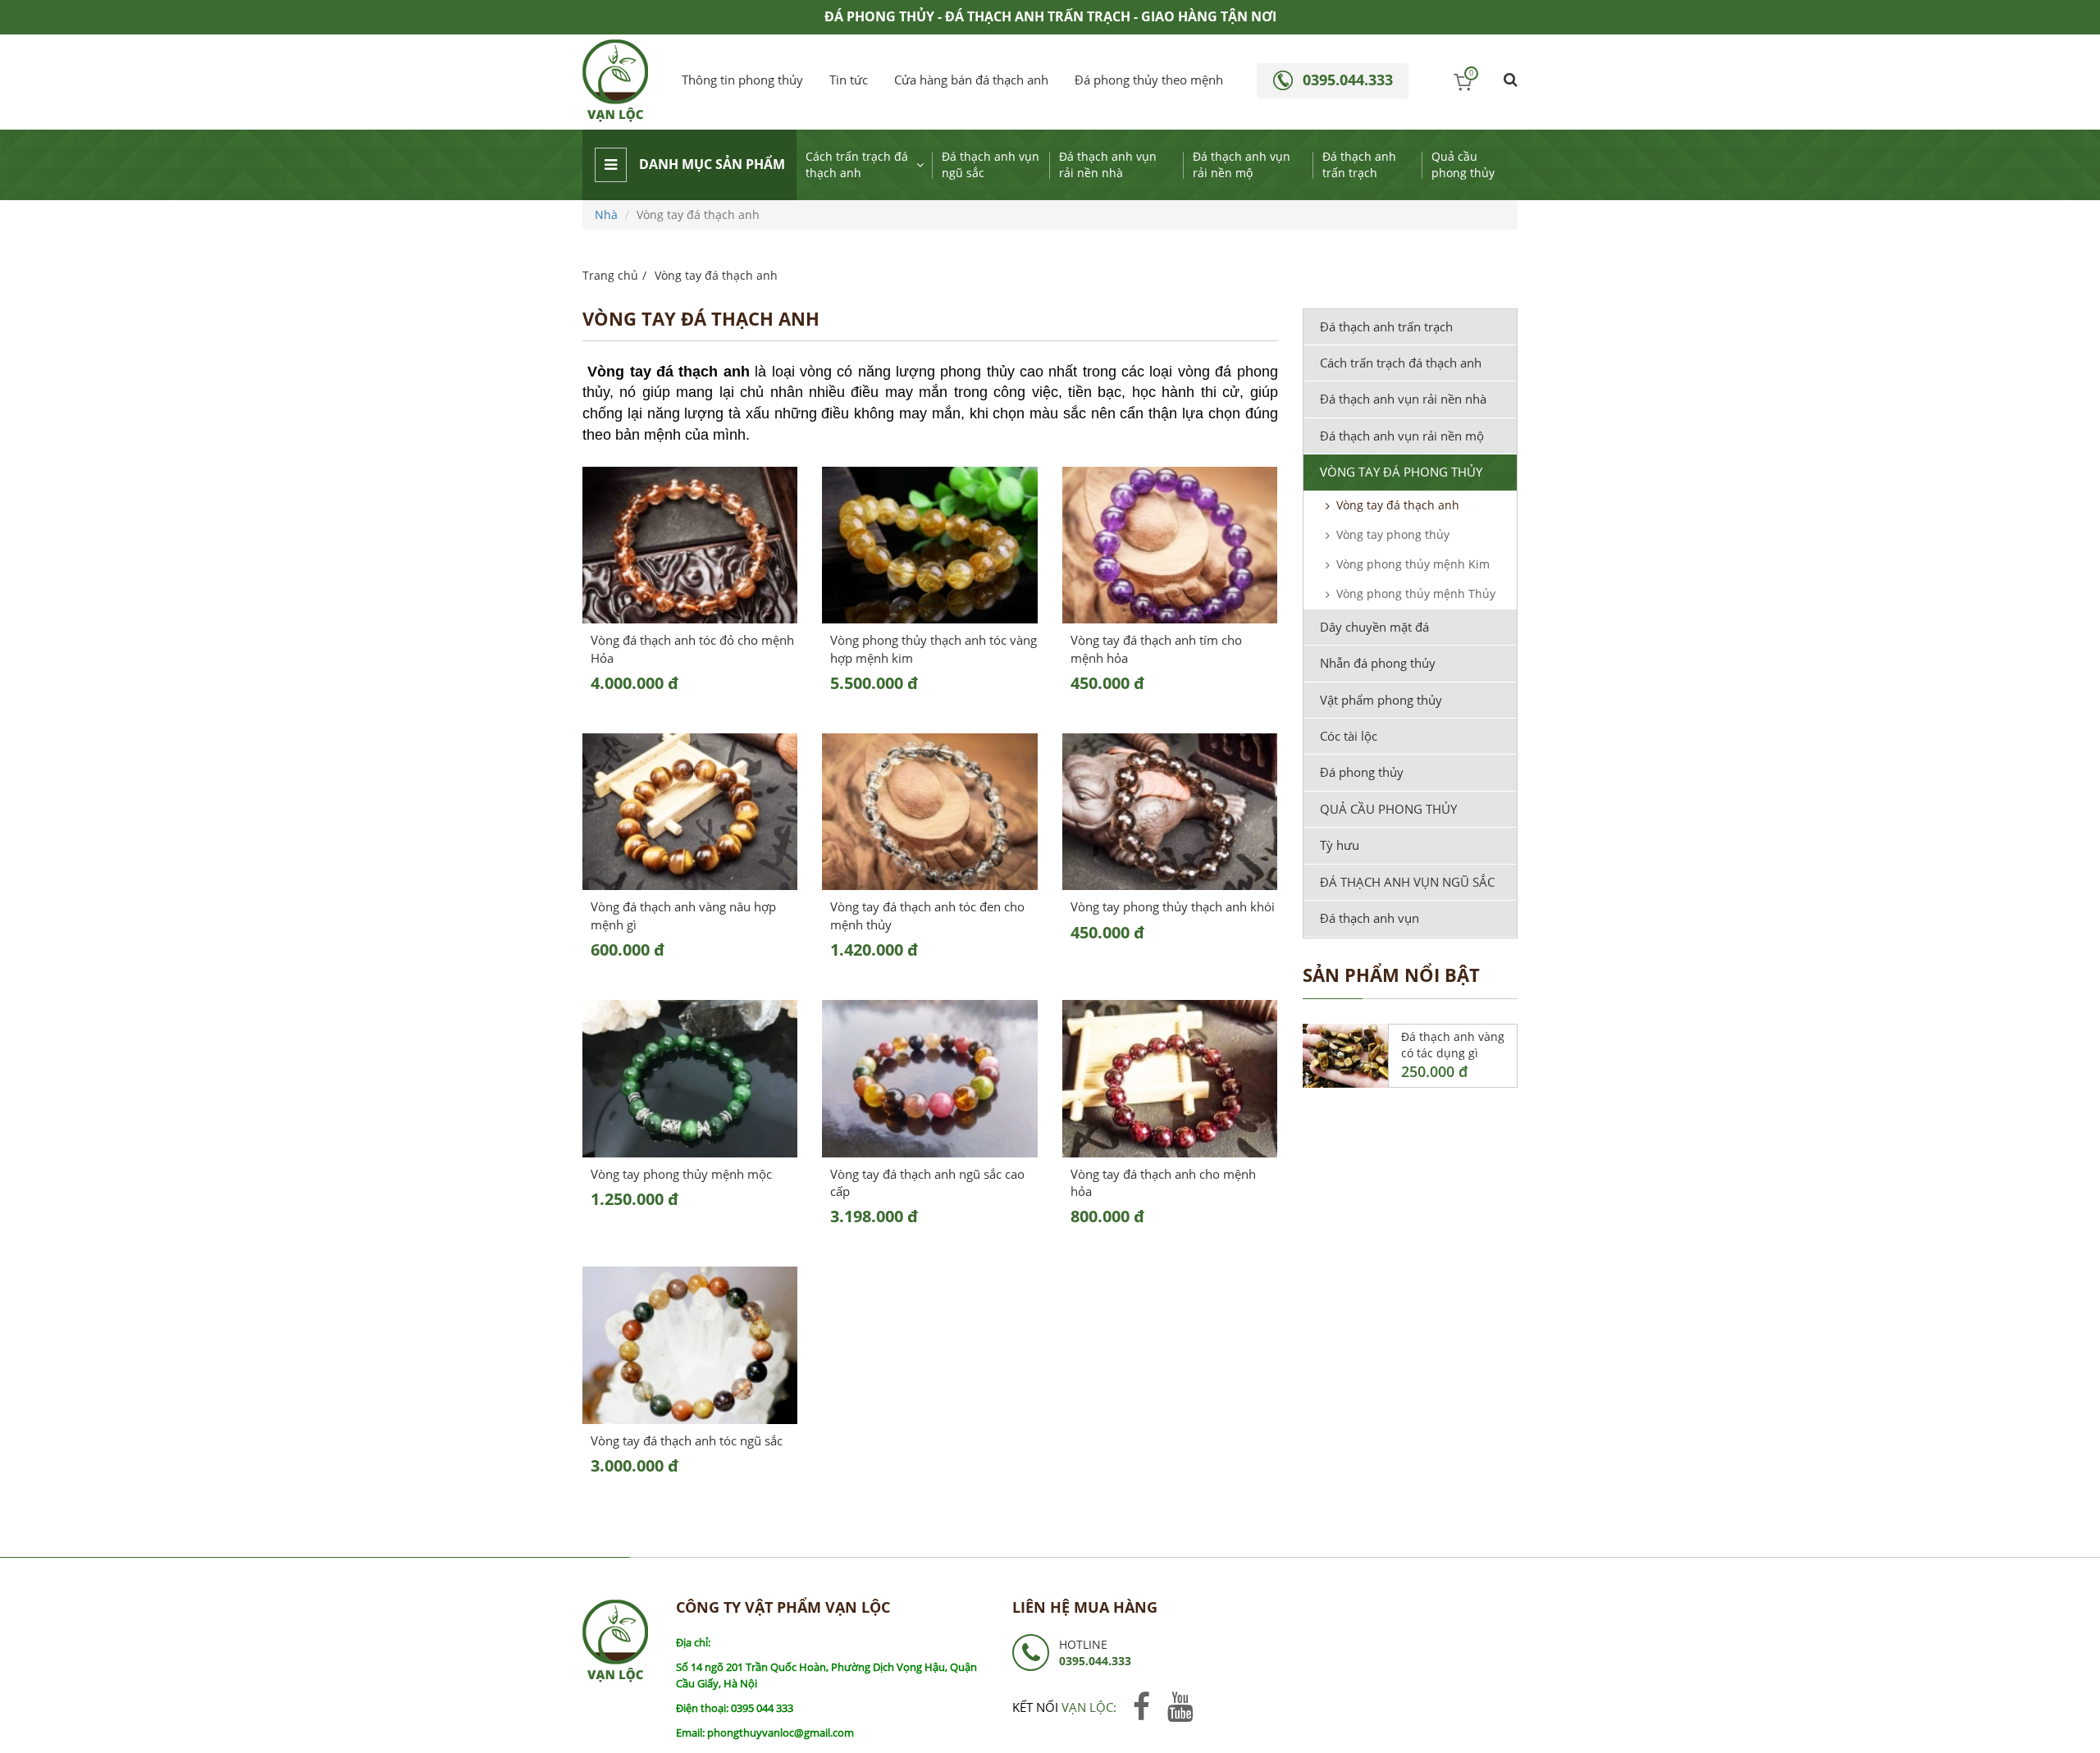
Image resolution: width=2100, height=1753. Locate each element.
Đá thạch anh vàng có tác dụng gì (1453, 1045)
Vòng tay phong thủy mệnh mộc (681, 1174)
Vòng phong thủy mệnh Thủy (1416, 593)
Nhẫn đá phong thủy (1378, 663)
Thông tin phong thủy (742, 80)
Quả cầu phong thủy (1463, 164)
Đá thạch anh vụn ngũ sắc (991, 164)
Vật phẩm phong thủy (1381, 700)
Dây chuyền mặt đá (1374, 627)
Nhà (606, 215)
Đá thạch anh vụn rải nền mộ (1242, 164)
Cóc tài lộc (1349, 736)
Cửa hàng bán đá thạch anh (971, 80)
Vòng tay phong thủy (1393, 534)
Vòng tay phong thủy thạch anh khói (1173, 906)
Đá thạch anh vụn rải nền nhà (1108, 164)
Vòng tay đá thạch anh (1398, 505)
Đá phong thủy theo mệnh (1149, 80)
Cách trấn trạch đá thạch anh (857, 164)
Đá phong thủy (1362, 772)
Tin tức (849, 80)
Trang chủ (610, 275)
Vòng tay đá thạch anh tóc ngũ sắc (687, 1440)
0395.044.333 (1348, 80)
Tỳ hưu (1340, 845)
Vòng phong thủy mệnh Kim (1413, 564)
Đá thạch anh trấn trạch (1359, 164)
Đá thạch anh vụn (1370, 918)
